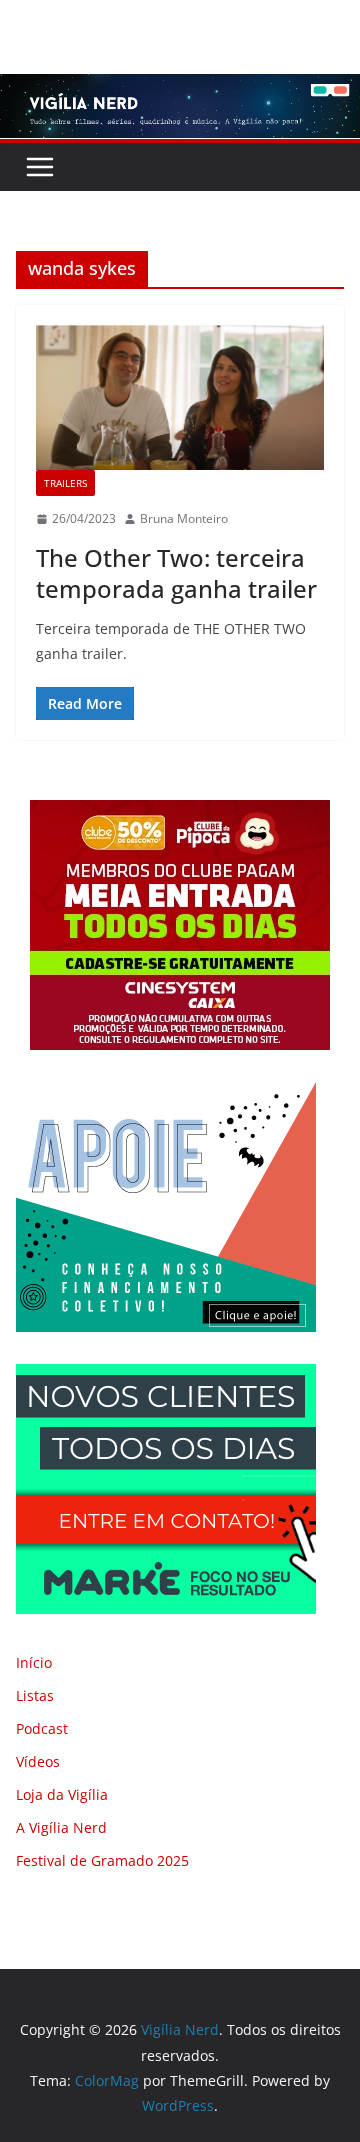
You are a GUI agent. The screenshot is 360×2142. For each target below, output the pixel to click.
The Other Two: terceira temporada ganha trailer (176, 573)
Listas (35, 1695)
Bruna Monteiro (184, 518)
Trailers (65, 483)
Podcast (42, 1728)
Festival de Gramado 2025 (102, 1860)
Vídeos (38, 1761)
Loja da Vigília (62, 1794)
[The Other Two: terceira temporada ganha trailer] (180, 397)
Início (34, 1662)
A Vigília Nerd (61, 1827)
